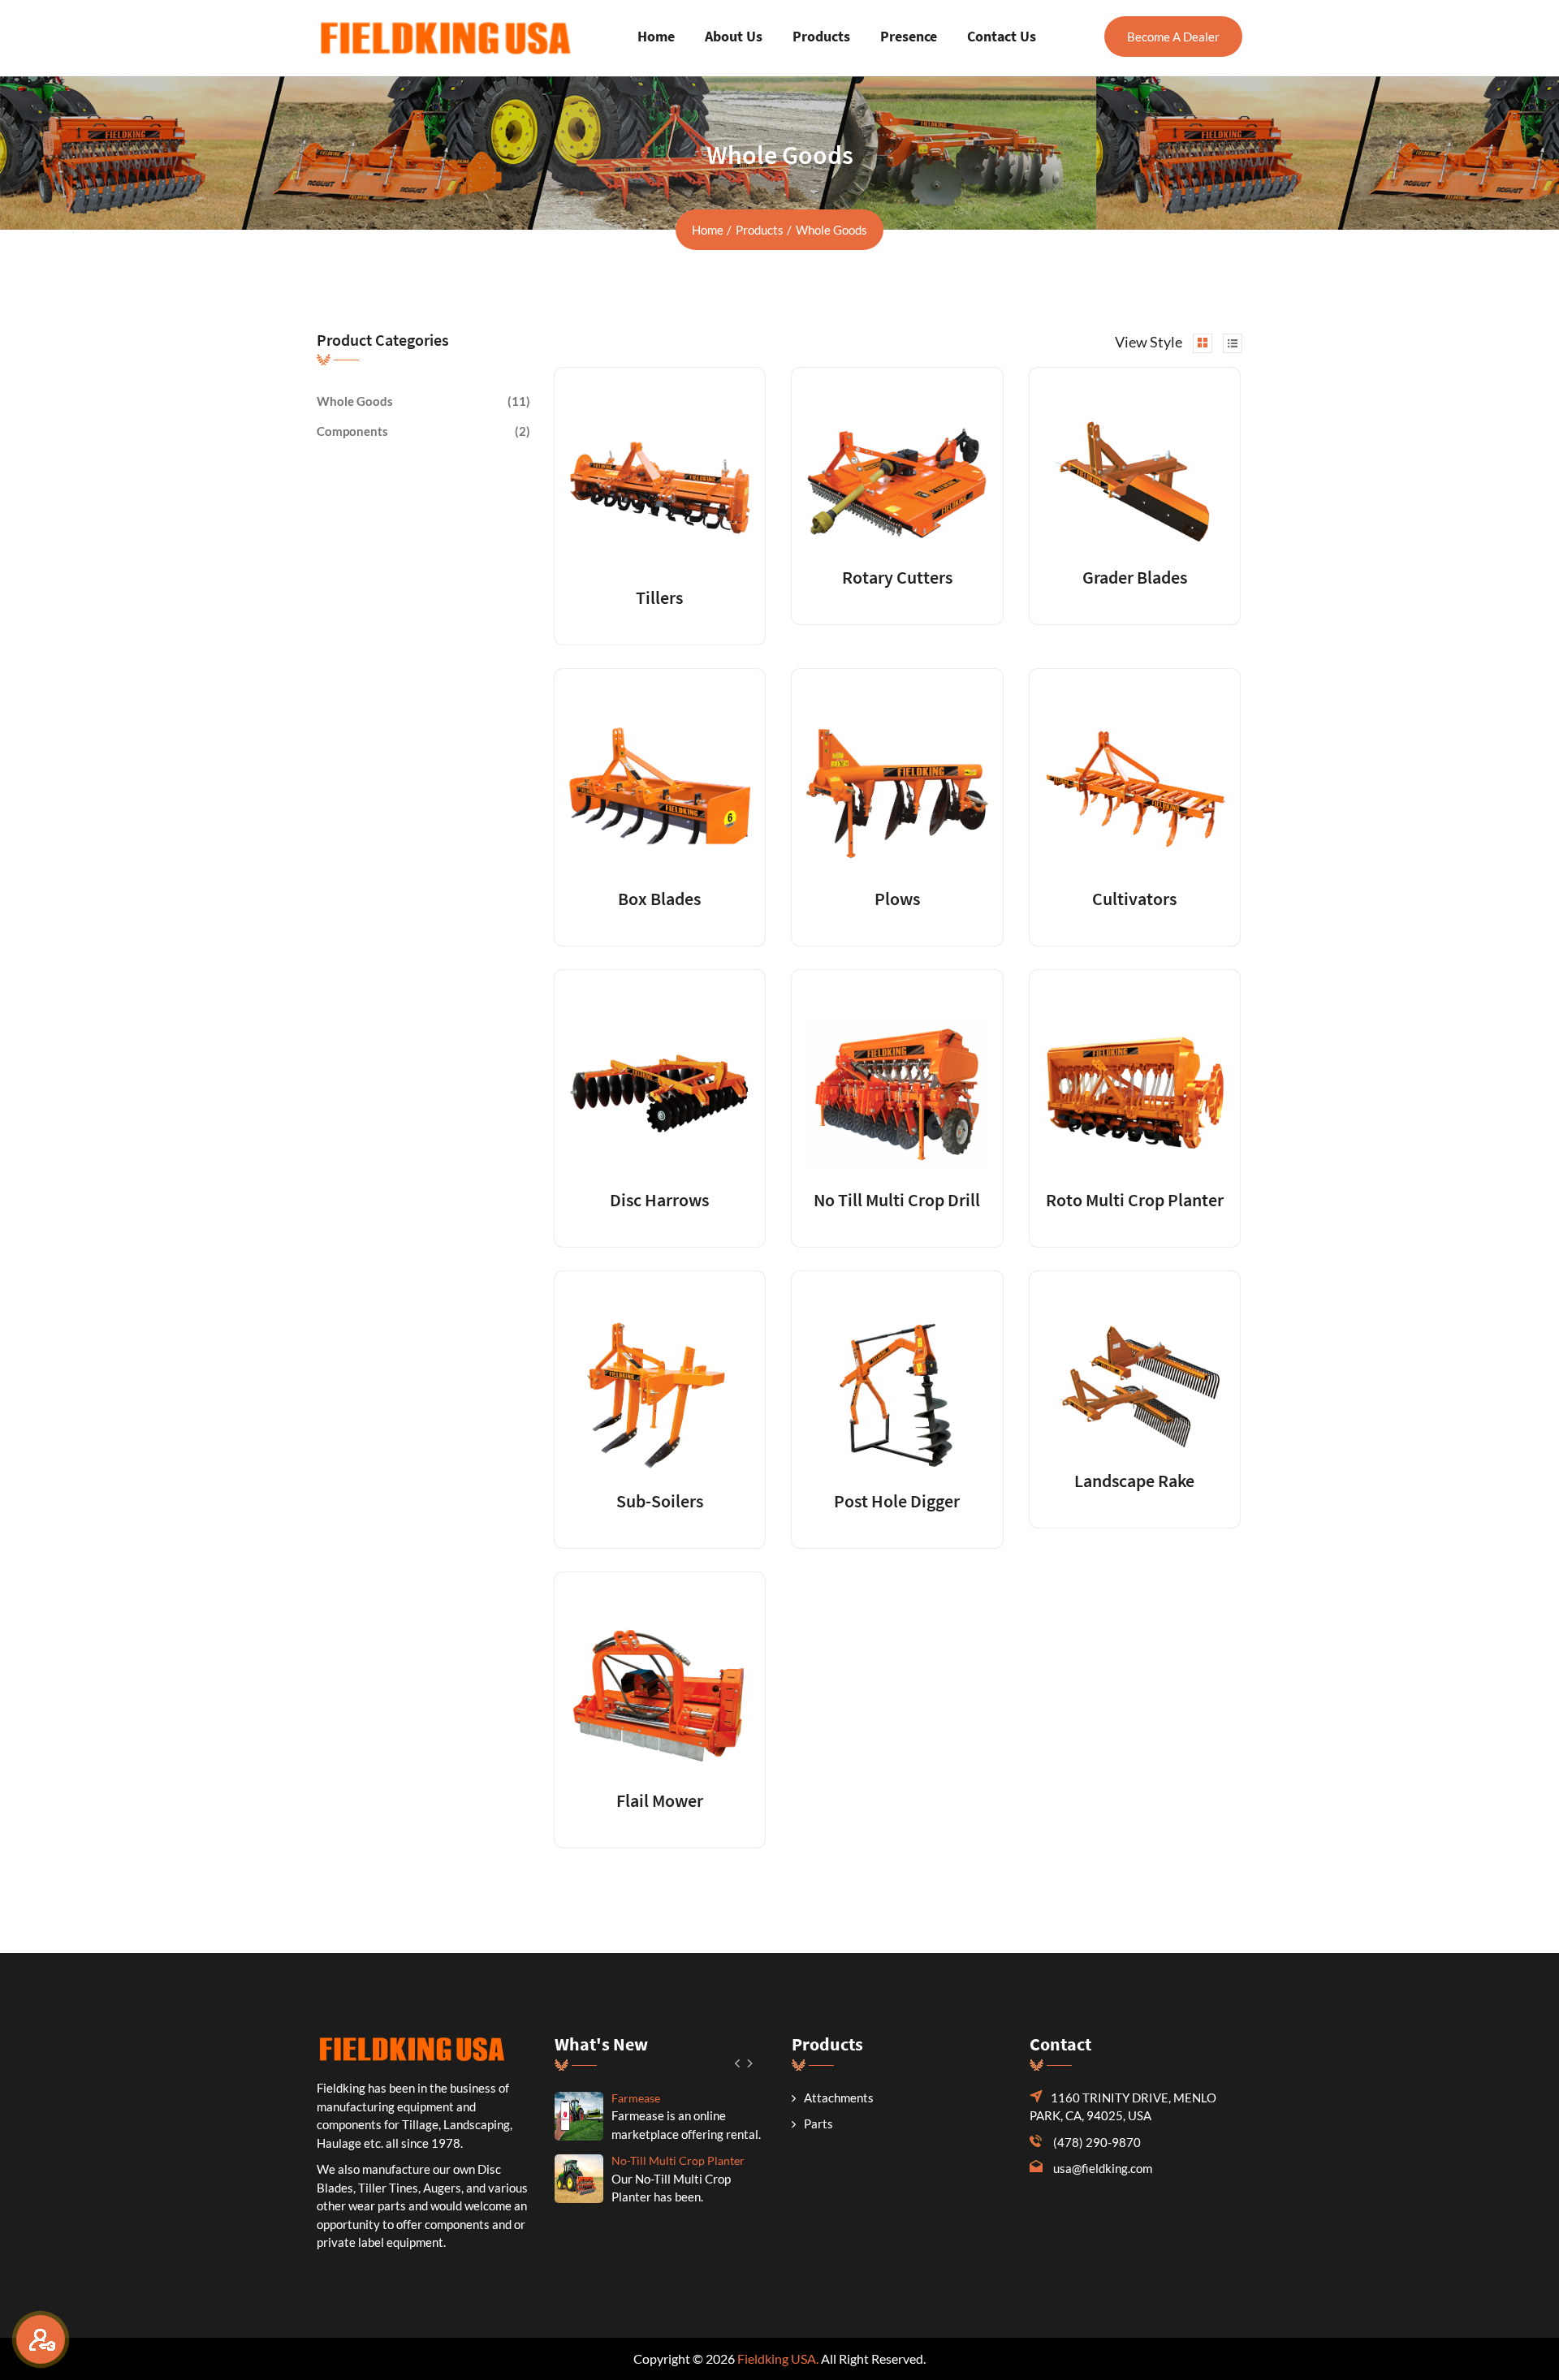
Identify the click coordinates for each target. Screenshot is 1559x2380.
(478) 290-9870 (1097, 2142)
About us (734, 36)
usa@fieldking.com (1103, 2168)
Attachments (839, 2098)
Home (656, 36)
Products (821, 36)
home (708, 230)
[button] (738, 2063)
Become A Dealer (1173, 37)
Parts (818, 2123)
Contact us (1002, 36)
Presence (909, 36)
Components (352, 431)
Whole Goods (355, 401)
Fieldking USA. (778, 2358)
